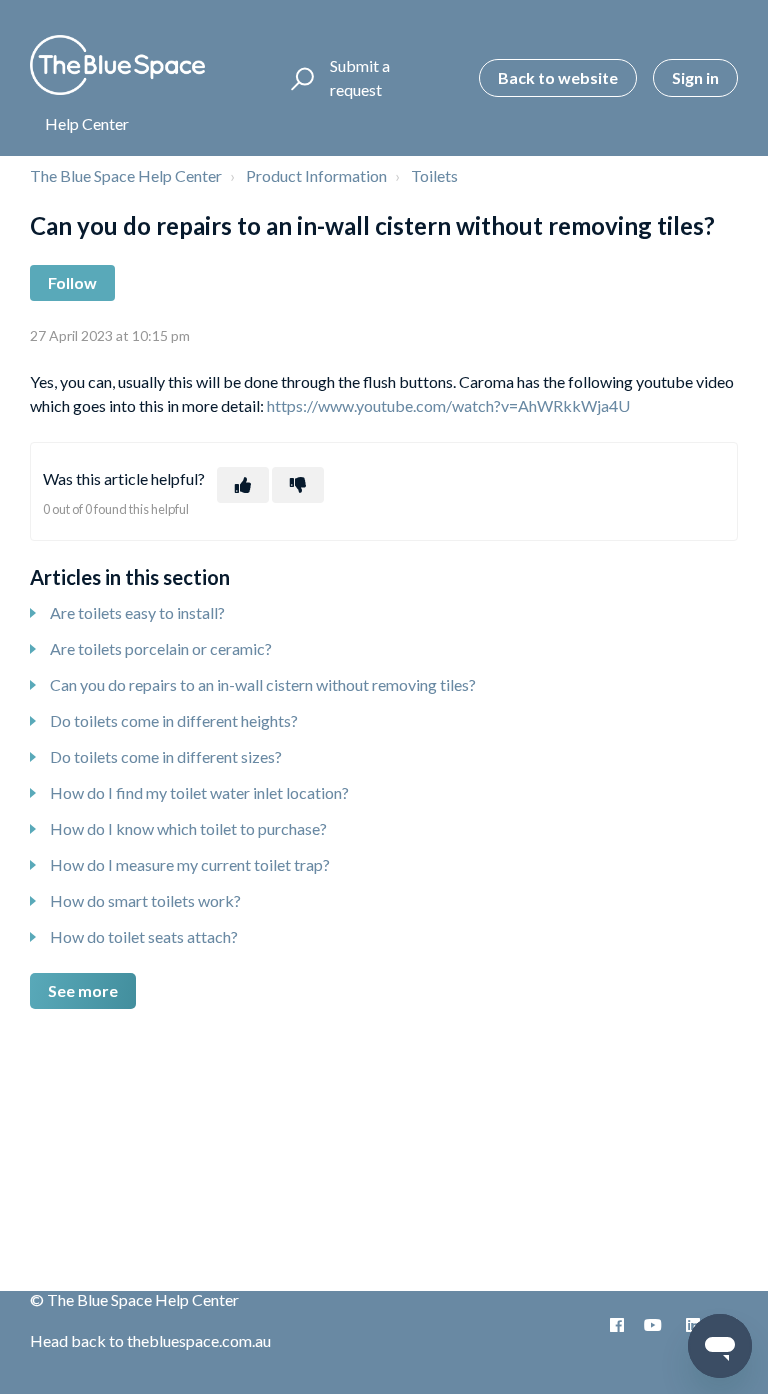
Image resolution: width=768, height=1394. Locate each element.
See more (83, 990)
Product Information (316, 175)
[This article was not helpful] (298, 485)
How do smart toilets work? (145, 900)
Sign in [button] (695, 77)
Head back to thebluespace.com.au (150, 1340)
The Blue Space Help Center (126, 175)
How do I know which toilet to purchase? (188, 828)
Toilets (434, 175)
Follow (72, 282)
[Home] (117, 65)
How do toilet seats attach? (144, 936)
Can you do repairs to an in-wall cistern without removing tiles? (263, 684)
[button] (299, 78)
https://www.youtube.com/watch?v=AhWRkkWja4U (448, 405)
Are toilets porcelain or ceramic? (161, 648)
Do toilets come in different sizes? (166, 756)
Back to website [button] (558, 77)
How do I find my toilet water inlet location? (199, 792)
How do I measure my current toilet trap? (190, 864)
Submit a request (360, 77)
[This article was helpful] (243, 485)
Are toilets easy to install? (137, 612)
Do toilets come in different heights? (174, 720)
